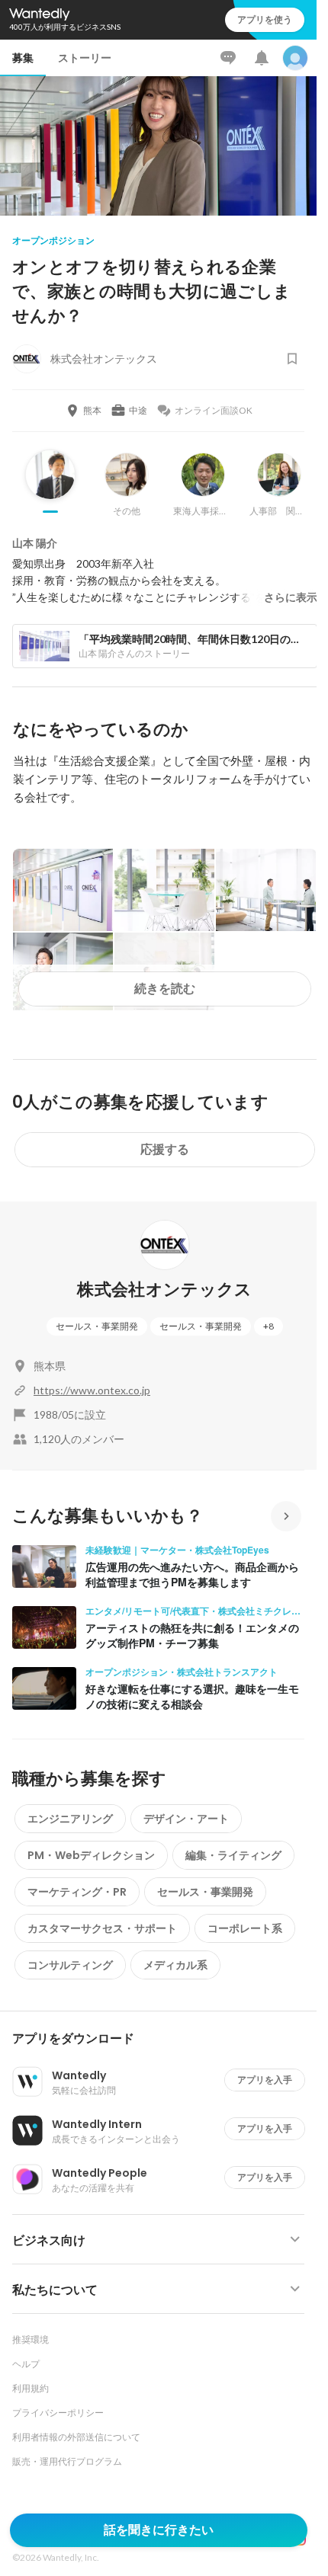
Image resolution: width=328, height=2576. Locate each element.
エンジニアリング (70, 1819)
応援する (165, 1149)
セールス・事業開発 (97, 1326)
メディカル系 (175, 1965)
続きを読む (165, 989)
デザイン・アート (186, 1819)
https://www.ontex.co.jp (92, 1390)
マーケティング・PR (77, 1892)
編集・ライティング (233, 1855)
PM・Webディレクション (91, 1855)
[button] (164, 2039)
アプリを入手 (265, 2080)
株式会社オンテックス (164, 1290)
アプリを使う (265, 19)
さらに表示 (291, 597)
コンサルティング (70, 1965)
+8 (269, 1326)
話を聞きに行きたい (159, 2530)
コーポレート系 (245, 1928)
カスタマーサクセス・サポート (102, 1928)
